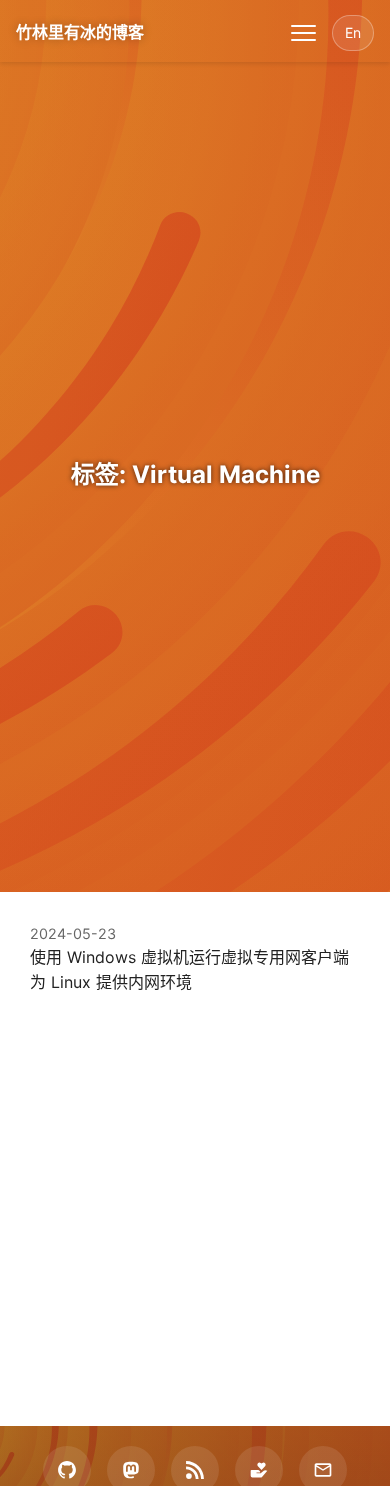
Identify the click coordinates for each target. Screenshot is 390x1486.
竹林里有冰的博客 (80, 32)
